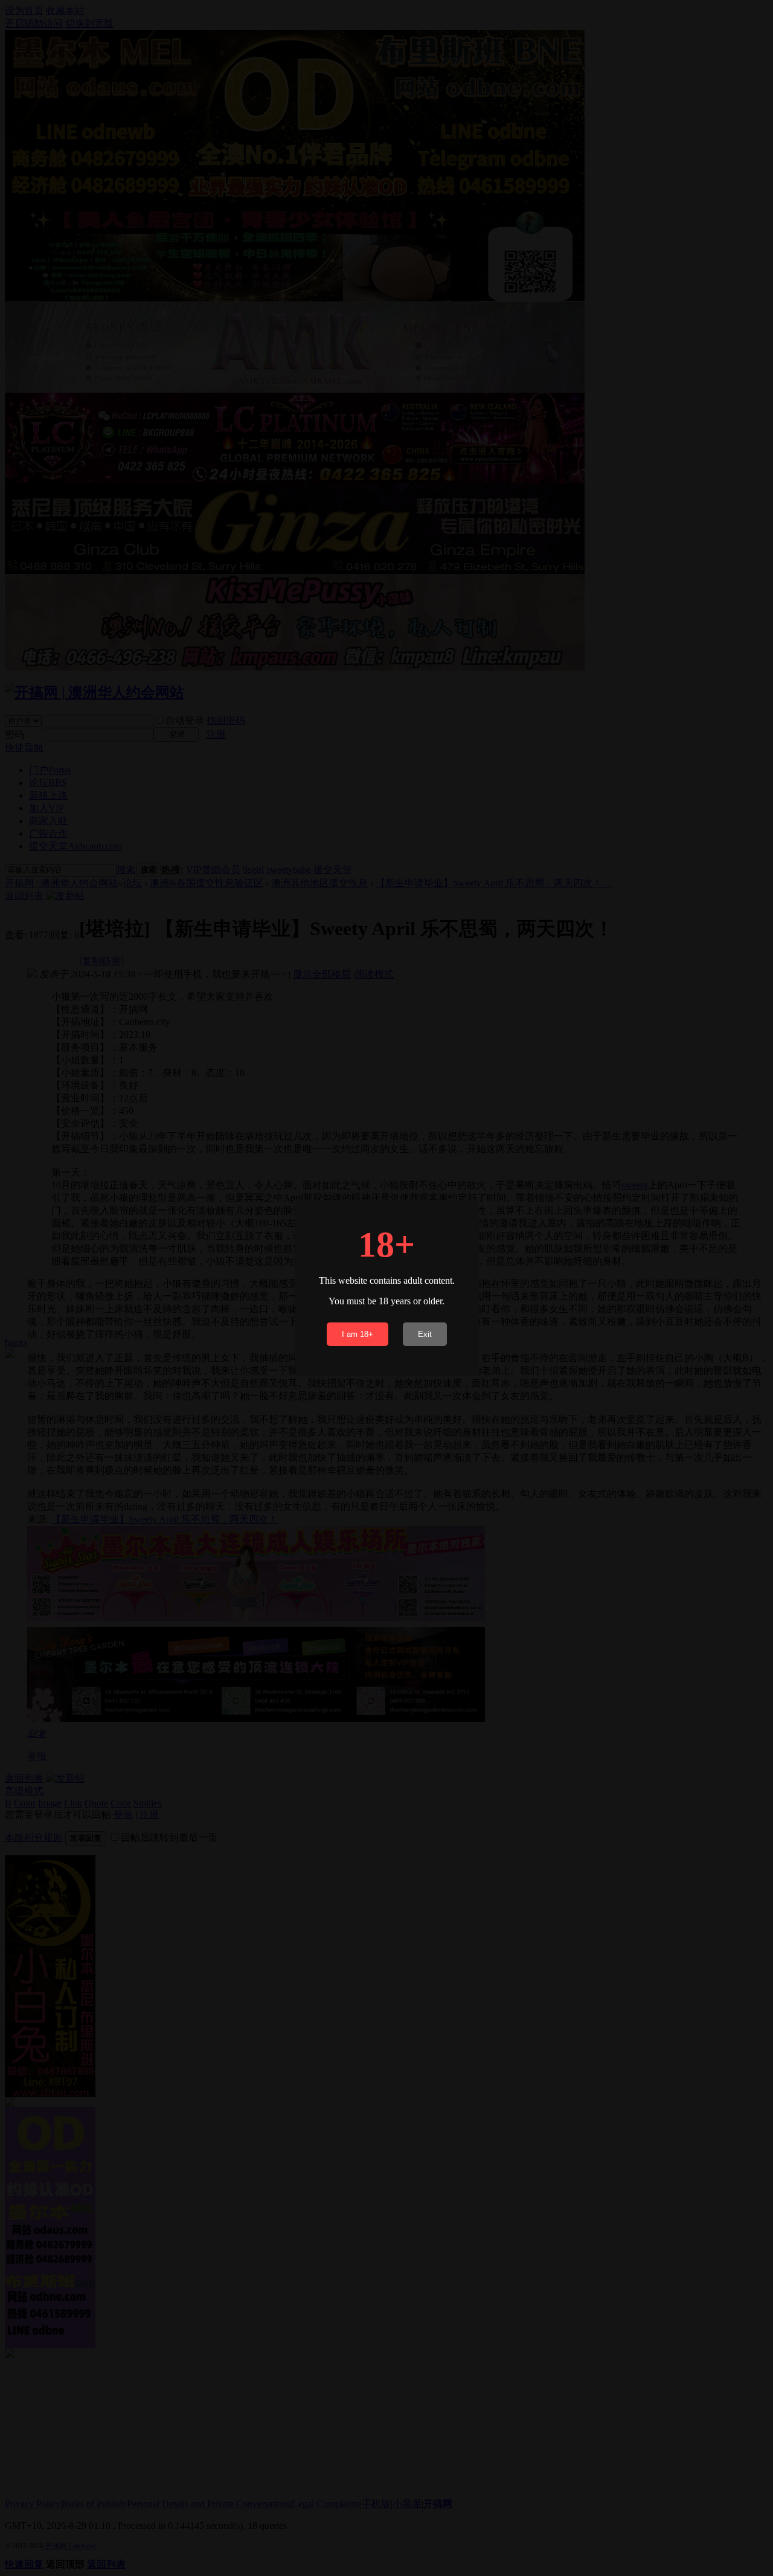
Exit (425, 1334)
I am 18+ (358, 1334)
